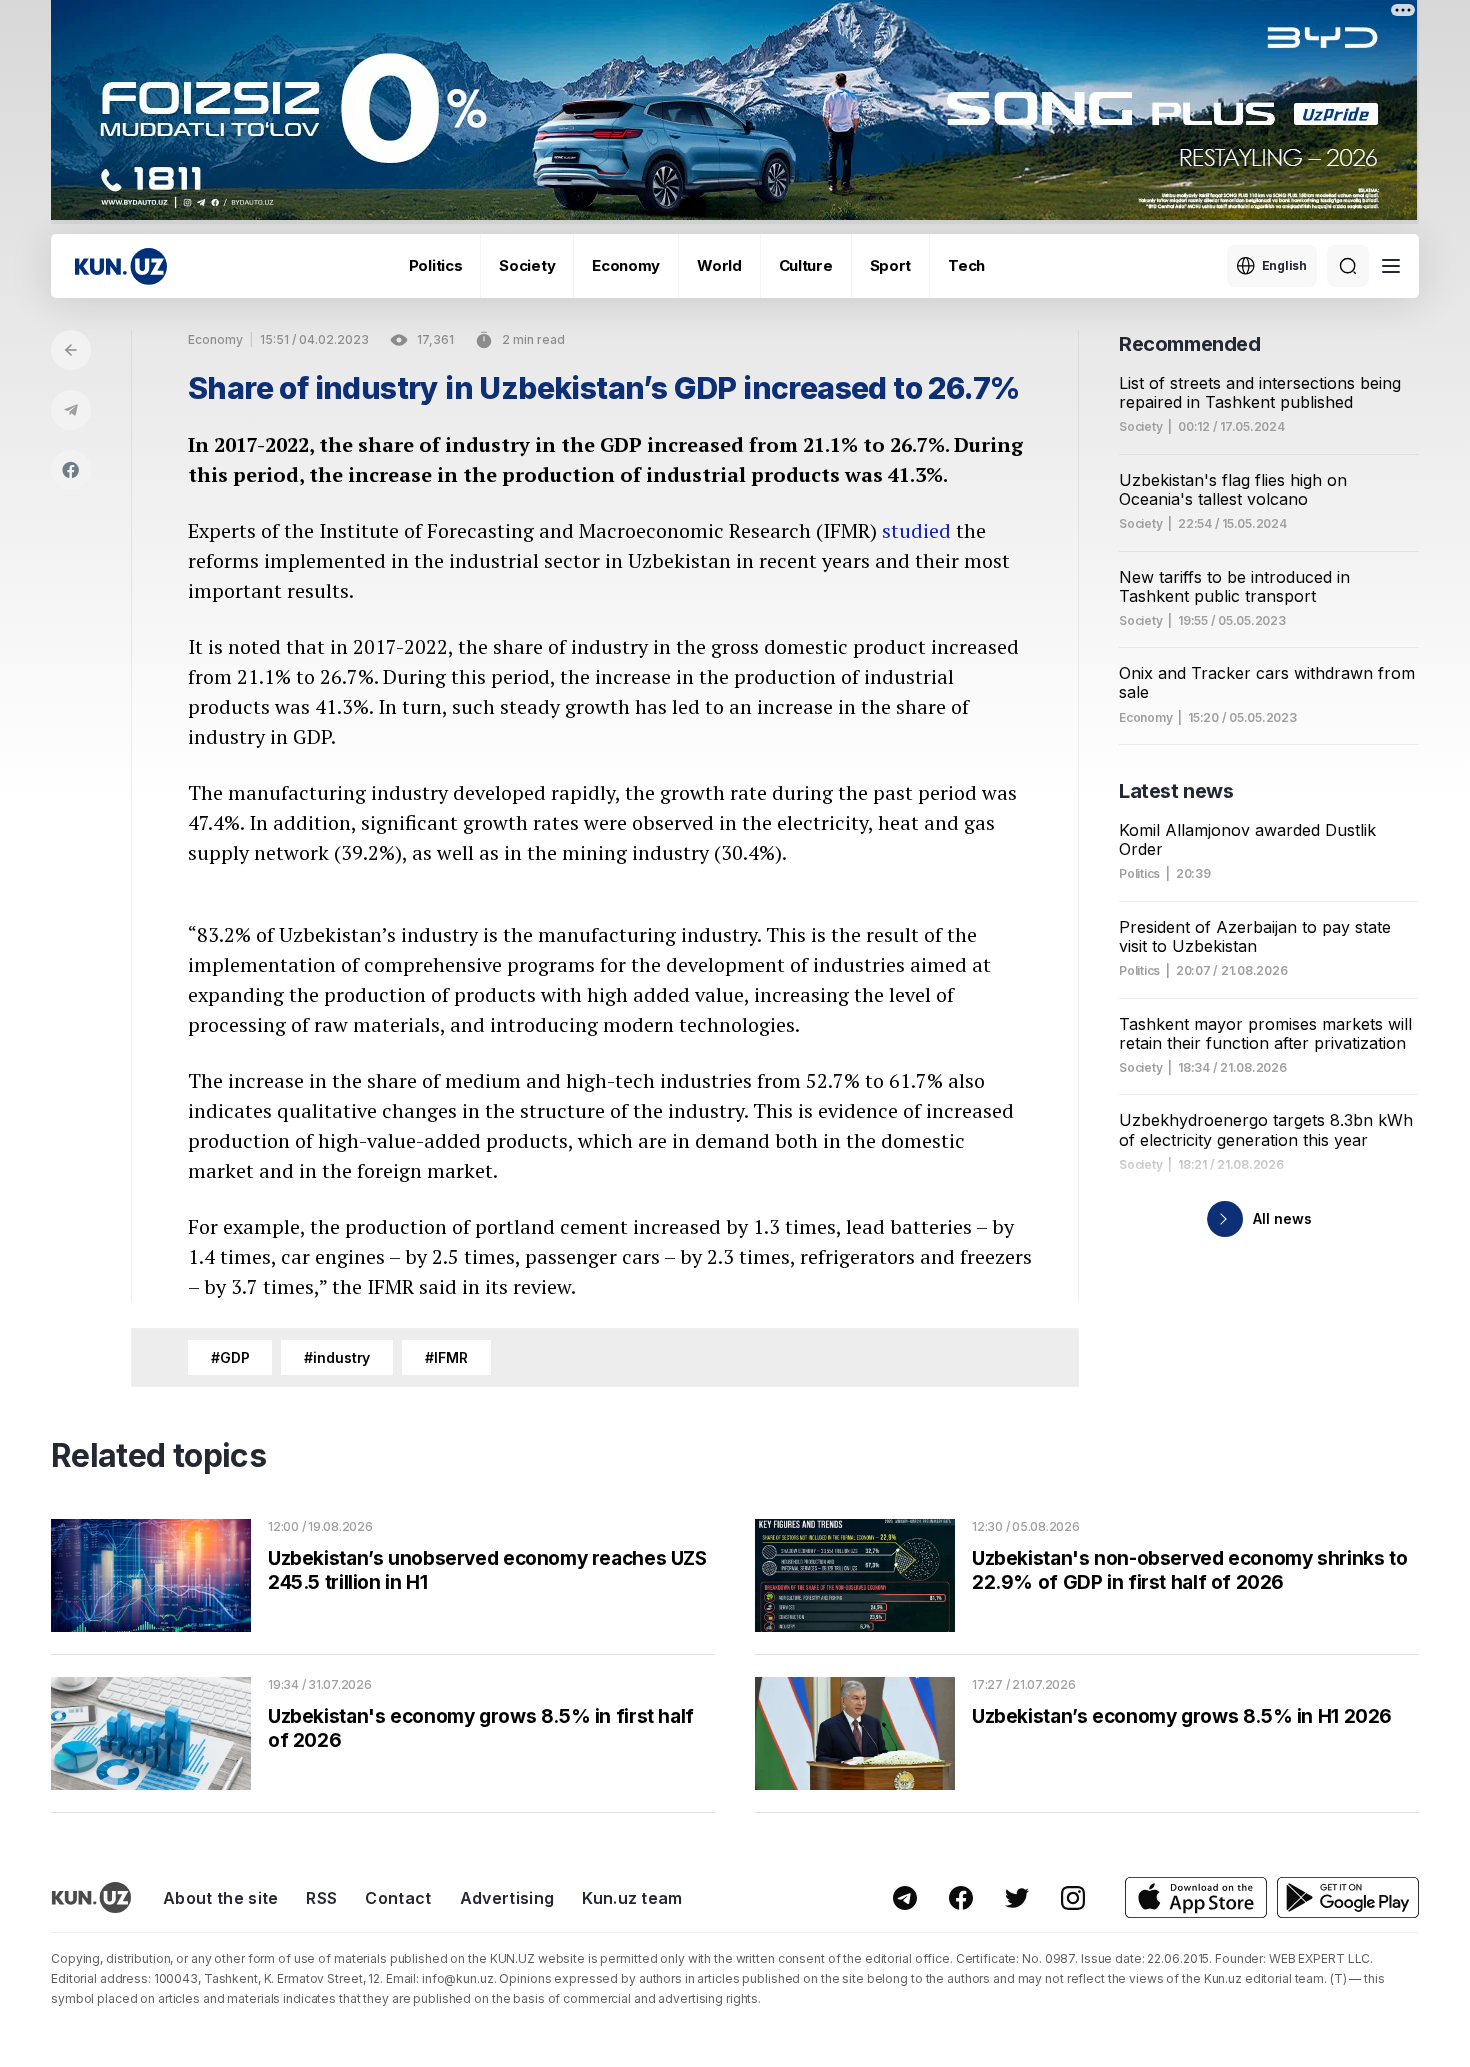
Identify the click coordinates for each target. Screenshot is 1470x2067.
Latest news (1176, 791)
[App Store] (1196, 1897)
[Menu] (1391, 266)
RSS (321, 1898)
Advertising (507, 1898)
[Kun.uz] (121, 266)
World (719, 265)
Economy (626, 265)
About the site (220, 1898)
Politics (436, 265)
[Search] (1348, 266)
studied (916, 530)
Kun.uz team (632, 1898)
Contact (398, 1898)
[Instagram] (1073, 1898)
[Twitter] (1017, 1898)
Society (527, 265)
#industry (337, 1357)
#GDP (230, 1357)
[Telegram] (71, 410)
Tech (966, 265)
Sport (891, 265)
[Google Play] (1348, 1897)
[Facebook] (71, 470)
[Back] (71, 350)
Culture (806, 265)
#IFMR (446, 1357)
